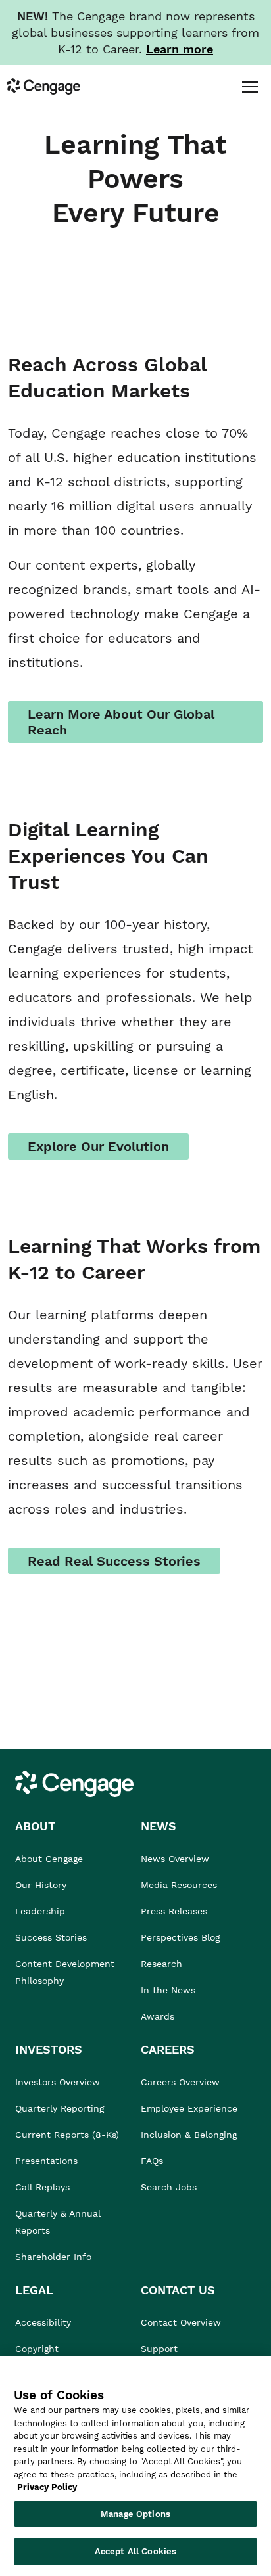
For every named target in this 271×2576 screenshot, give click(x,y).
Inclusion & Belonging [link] (189, 2135)
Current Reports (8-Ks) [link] (67, 2135)
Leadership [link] (40, 1911)
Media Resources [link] (179, 1885)
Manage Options (135, 2514)
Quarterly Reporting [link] (60, 2108)
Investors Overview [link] (58, 2082)
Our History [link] (41, 1885)
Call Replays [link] (42, 2187)
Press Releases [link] (174, 1911)
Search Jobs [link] (169, 2187)
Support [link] (161, 2349)
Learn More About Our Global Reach (121, 722)
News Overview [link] (175, 1859)
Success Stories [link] (51, 1937)
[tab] (250, 86)
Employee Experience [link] (189, 2108)
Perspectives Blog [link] (180, 1937)
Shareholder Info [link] (53, 2257)
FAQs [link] (152, 2161)
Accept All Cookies (135, 2551)
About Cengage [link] (49, 1859)
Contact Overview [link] (181, 2322)
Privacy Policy (47, 2487)
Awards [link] (158, 2016)
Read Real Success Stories (114, 1561)
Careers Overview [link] (180, 2082)
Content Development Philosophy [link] (65, 1972)
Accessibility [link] (43, 2322)
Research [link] (161, 1964)
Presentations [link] (46, 2161)
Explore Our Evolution (98, 1146)
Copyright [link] (37, 2349)
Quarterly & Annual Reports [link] (58, 2222)
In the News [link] (168, 1990)
